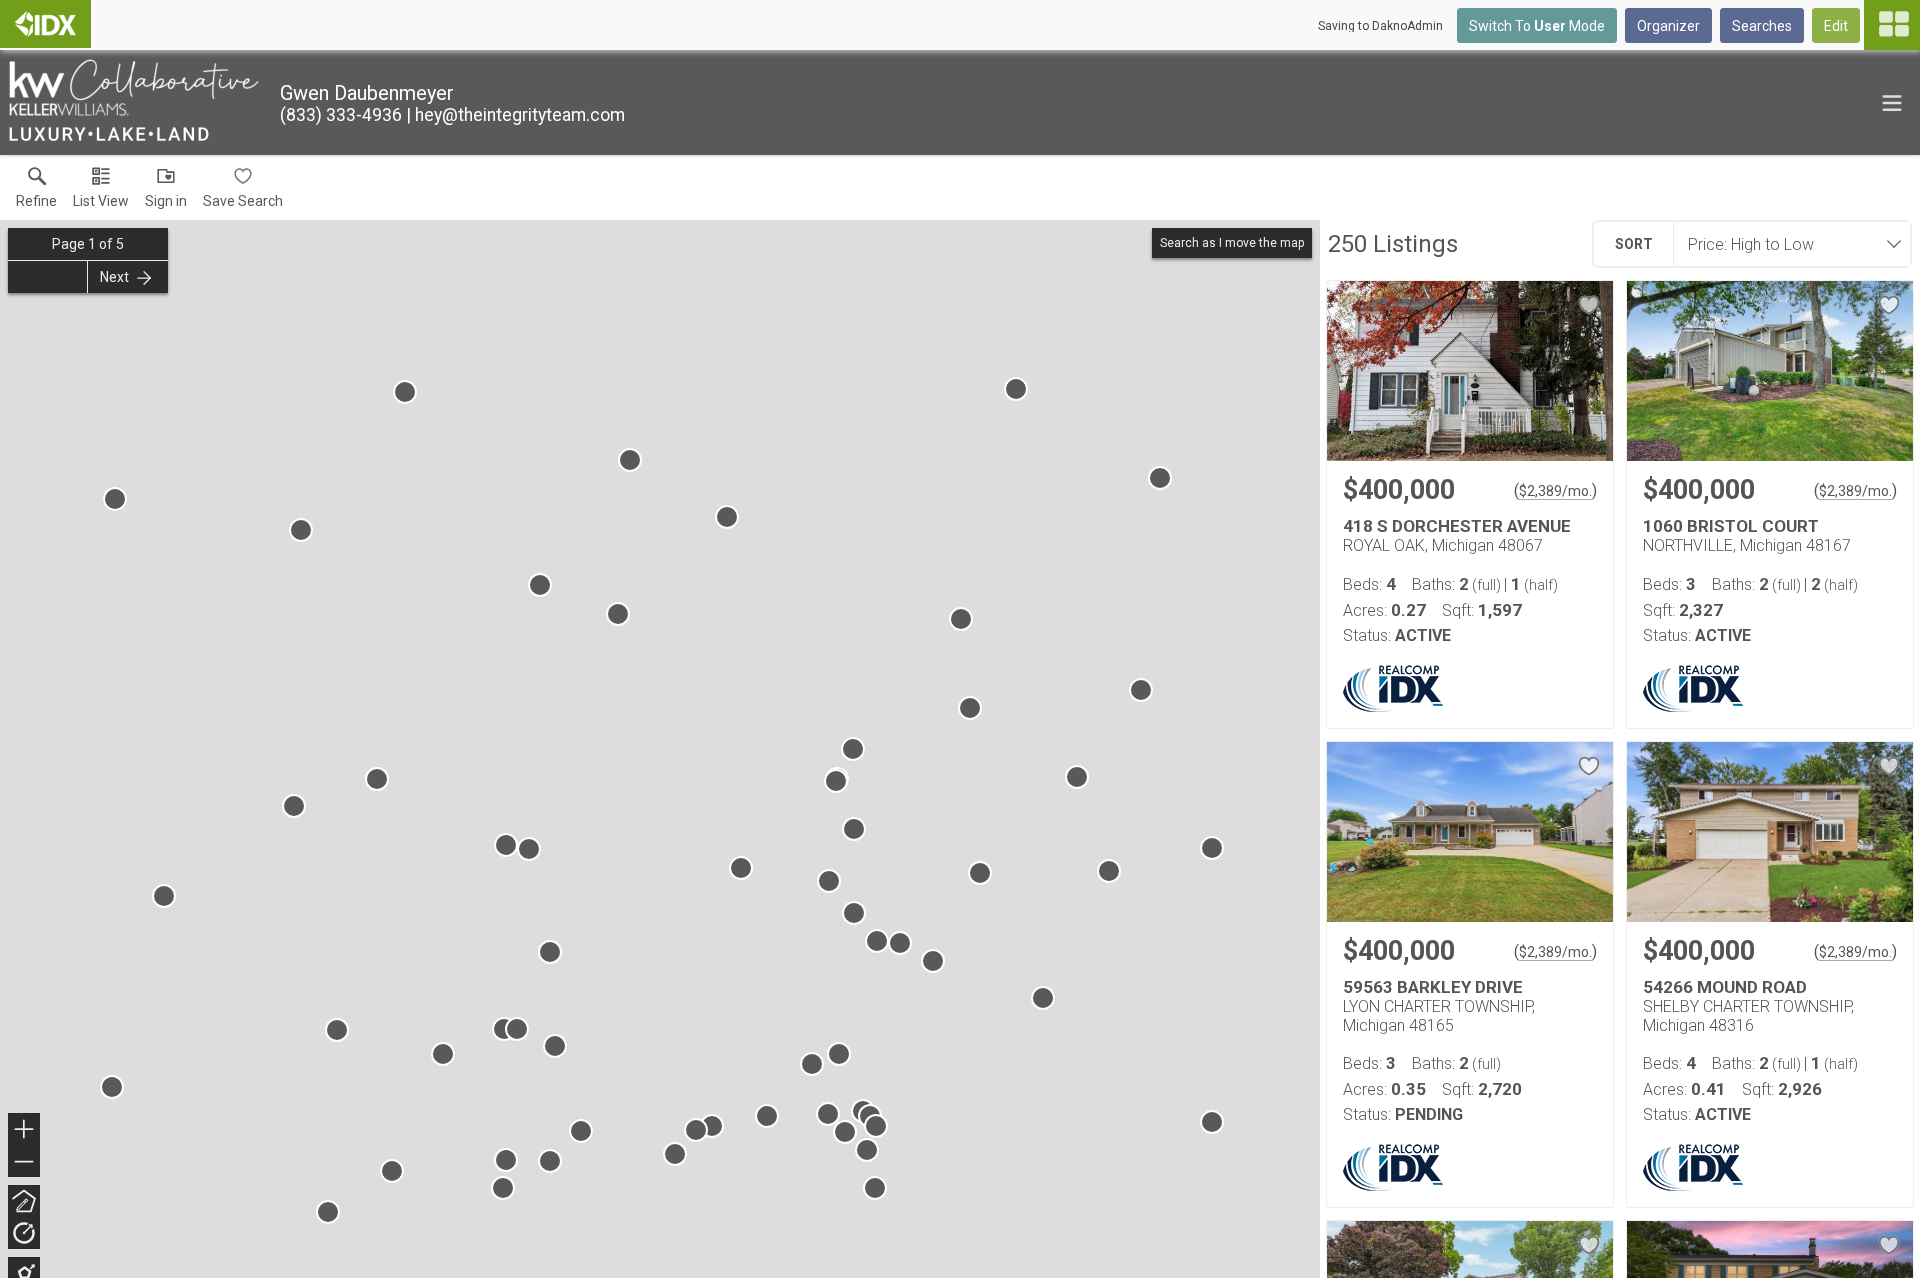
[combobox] (1786, 244)
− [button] (25, 1163)
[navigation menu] (1892, 25)
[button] (101, 192)
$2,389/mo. (1555, 491)
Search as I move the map (1232, 243)
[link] (36, 192)
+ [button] (24, 1131)
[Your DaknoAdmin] (45, 24)
